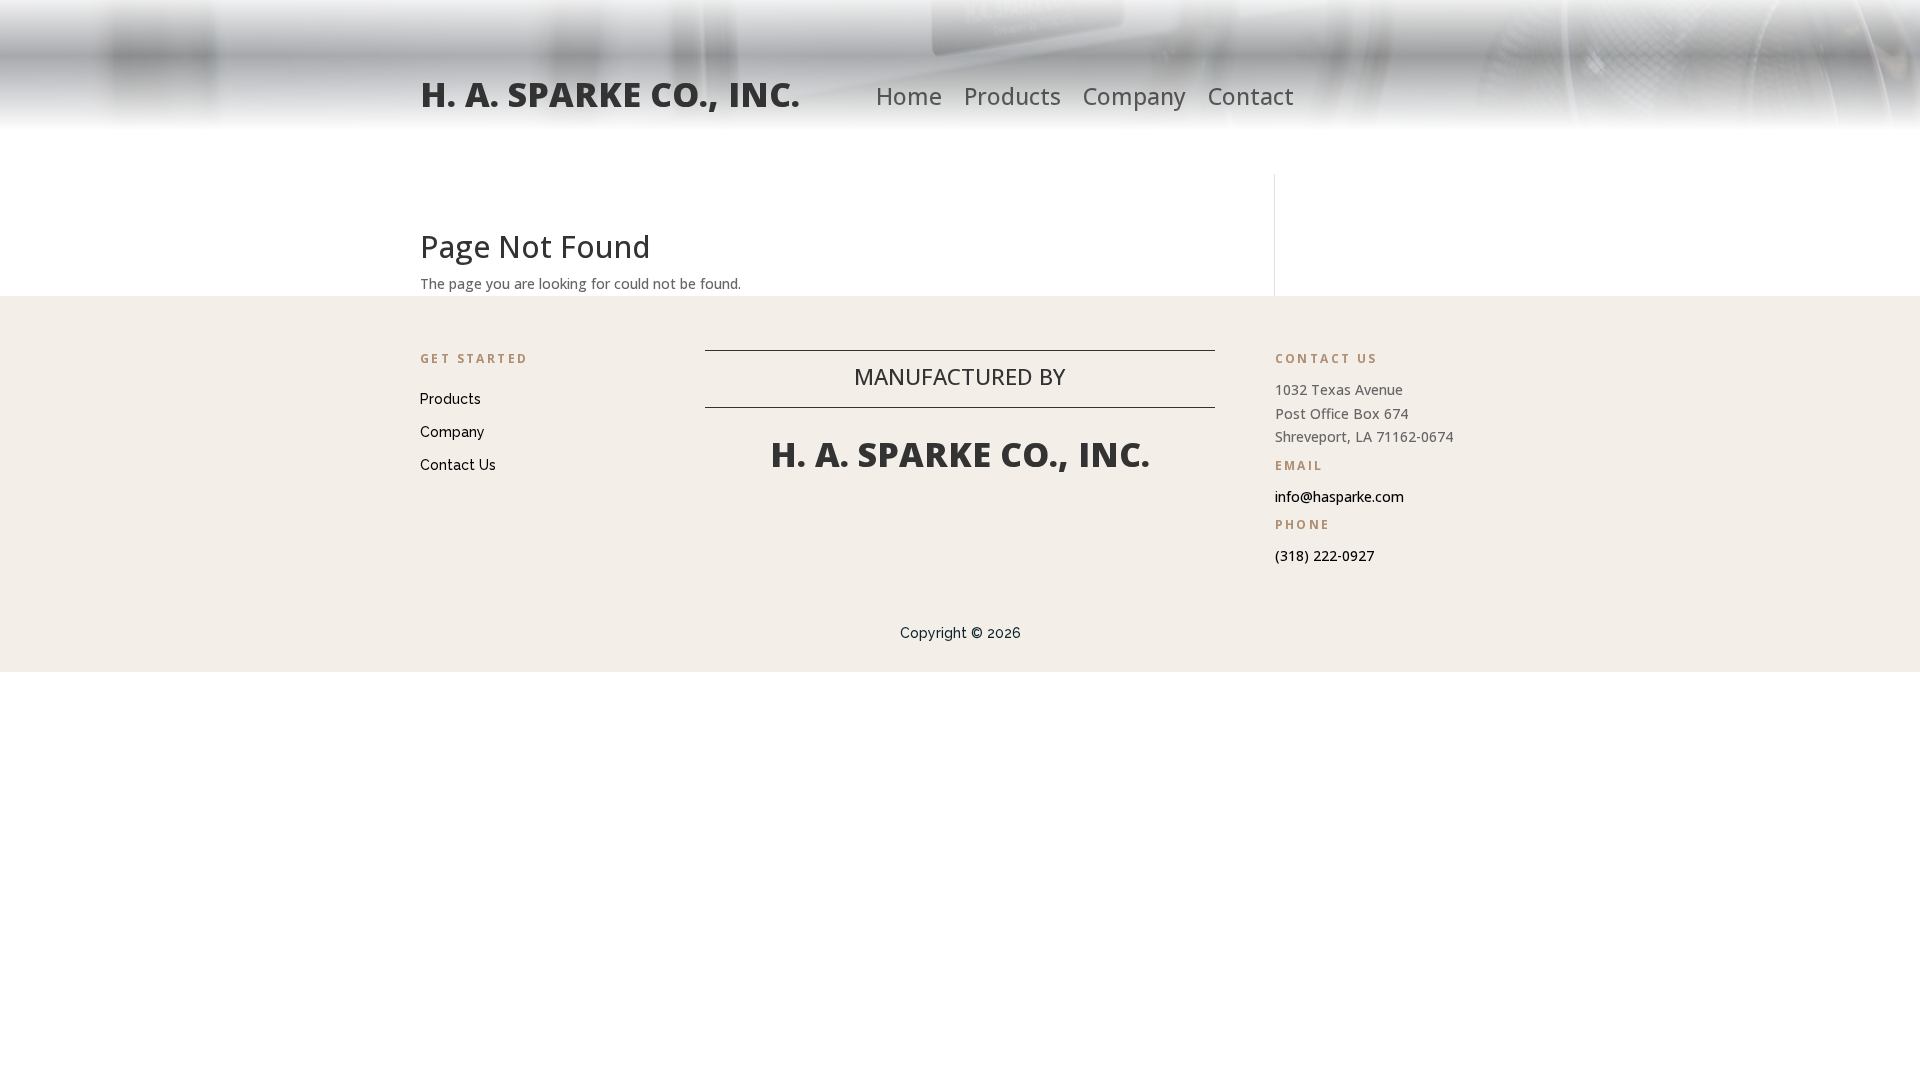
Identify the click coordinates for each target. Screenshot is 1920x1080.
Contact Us (458, 465)
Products (1012, 100)
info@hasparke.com (1339, 496)
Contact (1251, 100)
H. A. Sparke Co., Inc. (610, 94)
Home (909, 100)
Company (1134, 100)
